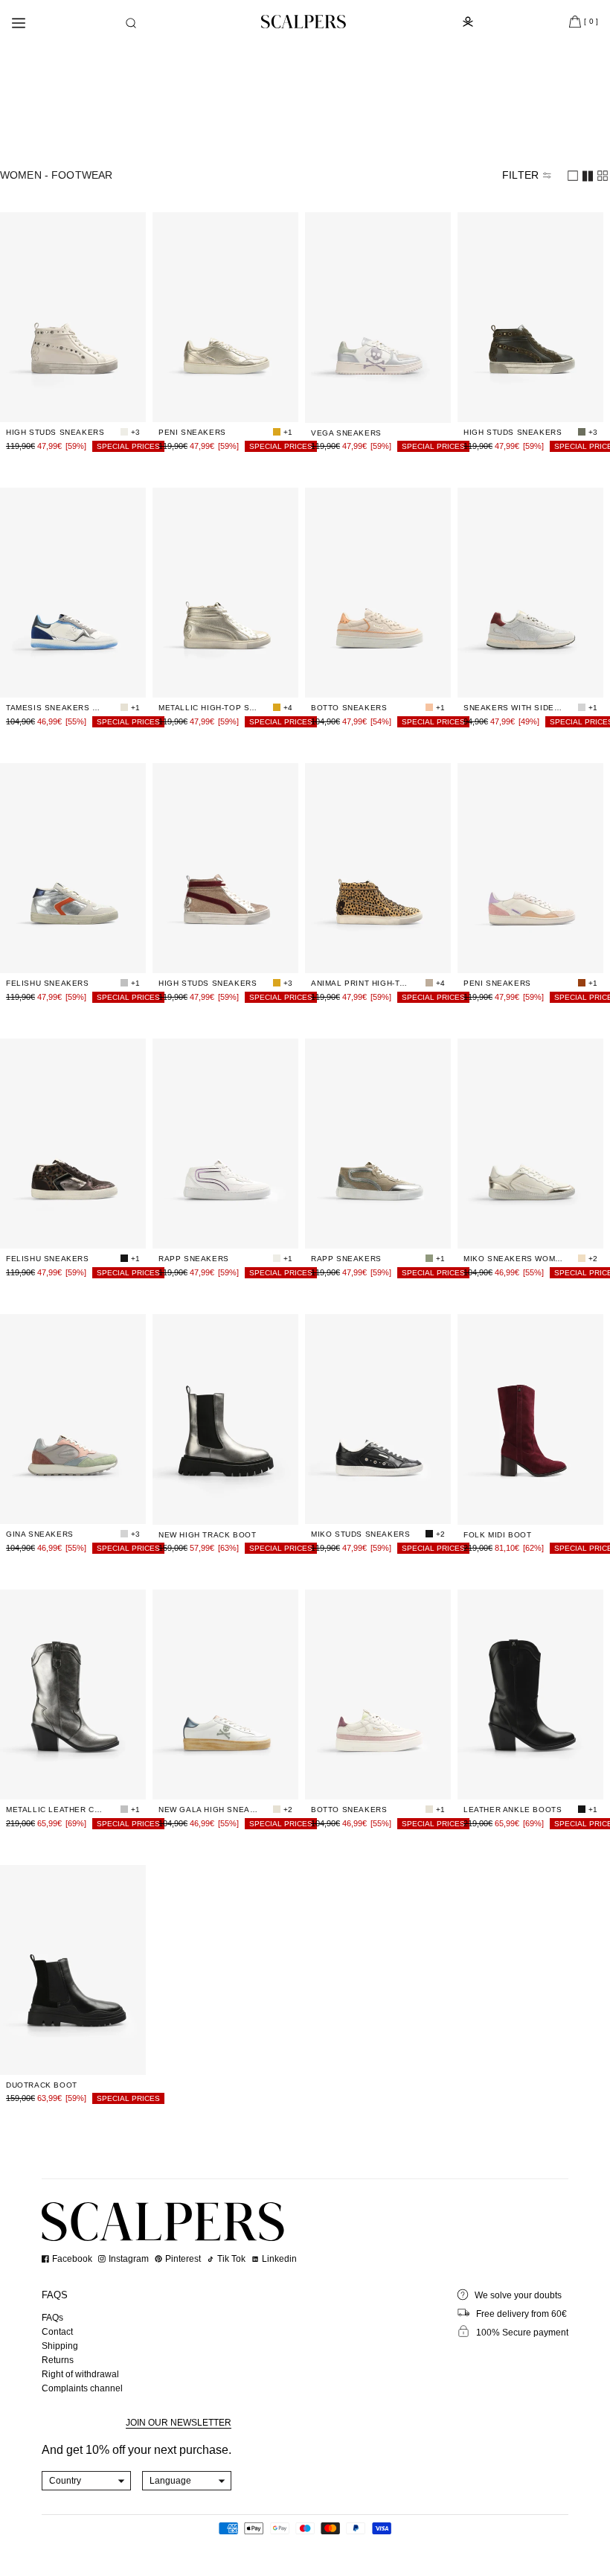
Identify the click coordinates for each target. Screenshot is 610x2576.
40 (126, 374)
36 (30, 374)
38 (78, 374)
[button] (131, 23)
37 (54, 374)
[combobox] (87, 2481)
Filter (520, 175)
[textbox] (87, 2481)
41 (78, 402)
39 (102, 374)
